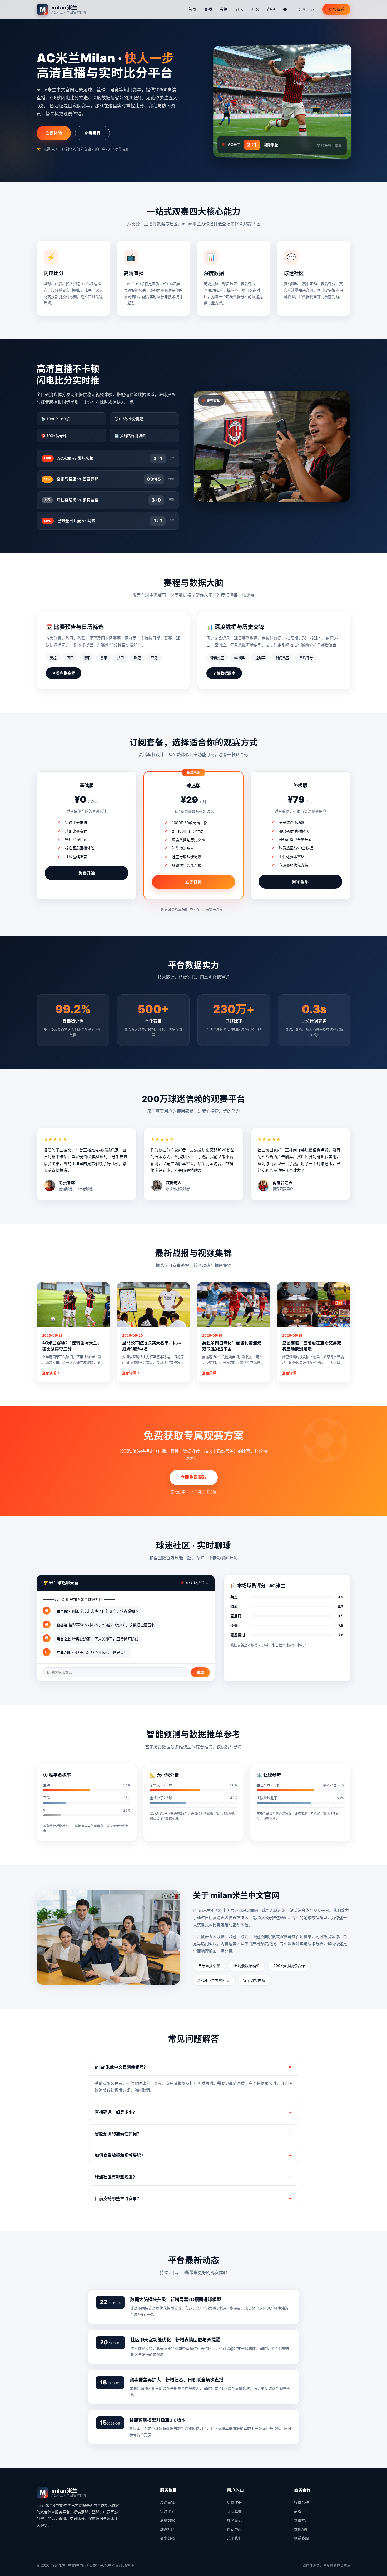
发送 (200, 1672)
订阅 (240, 9)
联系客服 (301, 2538)
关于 (287, 9)
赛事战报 (167, 2538)
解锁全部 (300, 882)
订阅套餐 (234, 2511)
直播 (208, 9)
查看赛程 (92, 133)
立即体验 (336, 9)
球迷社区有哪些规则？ (116, 2177)
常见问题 (307, 9)
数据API (301, 2529)
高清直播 (167, 2502)
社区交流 (234, 2520)
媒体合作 (301, 2502)
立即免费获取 (194, 1477)
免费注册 (234, 2502)
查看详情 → (131, 1373)
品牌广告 (301, 2511)
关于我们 (234, 2538)
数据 (224, 9)
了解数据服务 (224, 673)
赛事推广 (301, 2520)
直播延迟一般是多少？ (116, 2112)
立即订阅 (193, 882)
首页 (192, 9)
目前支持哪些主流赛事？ (118, 2198)
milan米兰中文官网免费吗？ (121, 2067)
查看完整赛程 (64, 673)
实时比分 (167, 2511)
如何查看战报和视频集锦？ (120, 2155)
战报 (271, 9)
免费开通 (87, 873)
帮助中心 (234, 2529)
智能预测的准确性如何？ (118, 2134)
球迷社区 (167, 2529)
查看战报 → (51, 1373)
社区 (255, 9)
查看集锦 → (211, 1373)
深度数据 (167, 2520)
